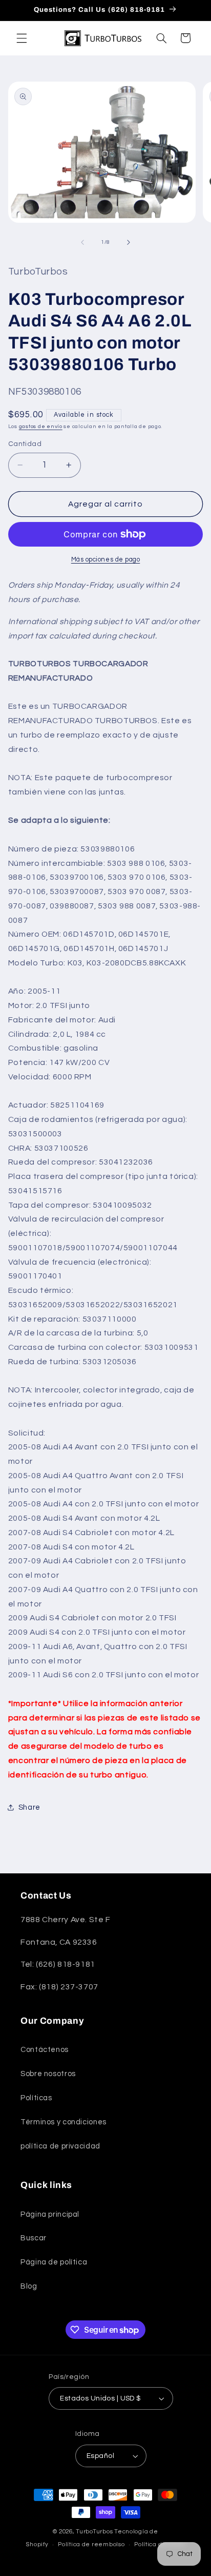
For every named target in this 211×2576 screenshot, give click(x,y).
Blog (29, 2286)
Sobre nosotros (48, 2074)
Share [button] (29, 1807)
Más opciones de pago (106, 560)
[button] (22, 38)
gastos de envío (41, 426)
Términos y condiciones (64, 2122)
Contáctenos (45, 2050)
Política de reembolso (91, 2544)
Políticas (36, 2098)
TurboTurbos (94, 2532)
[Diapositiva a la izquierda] (82, 242)
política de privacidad (60, 2146)
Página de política (54, 2262)
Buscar (34, 2238)
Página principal (50, 2214)
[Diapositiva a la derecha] (129, 242)
